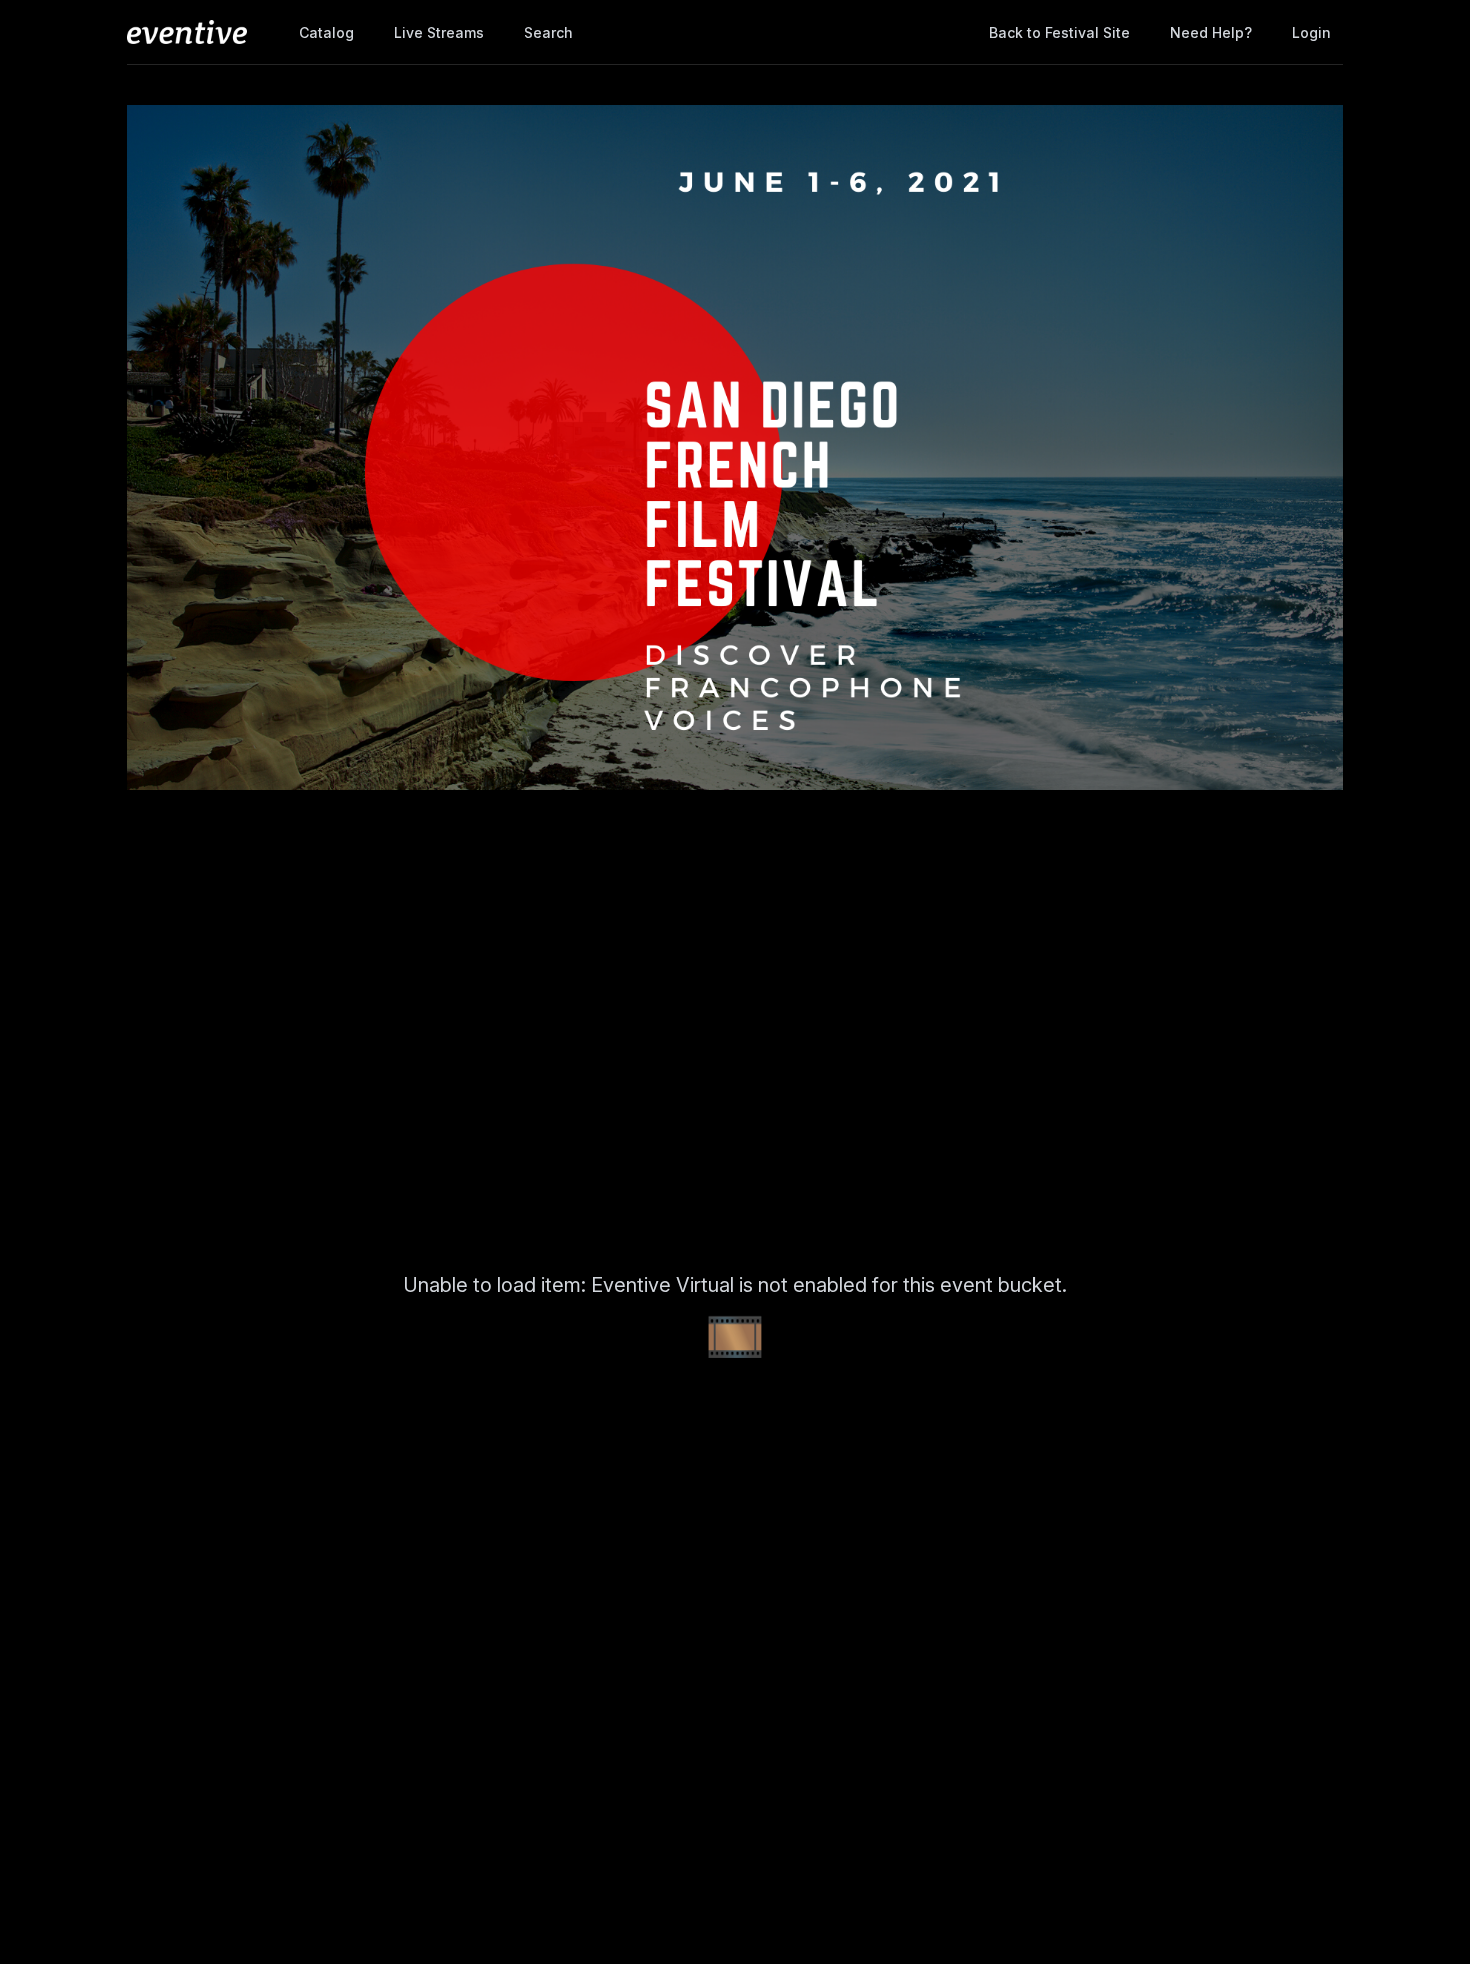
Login (1311, 32)
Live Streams (439, 32)
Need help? (1211, 32)
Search (548, 32)
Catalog (326, 32)
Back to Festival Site (1059, 32)
